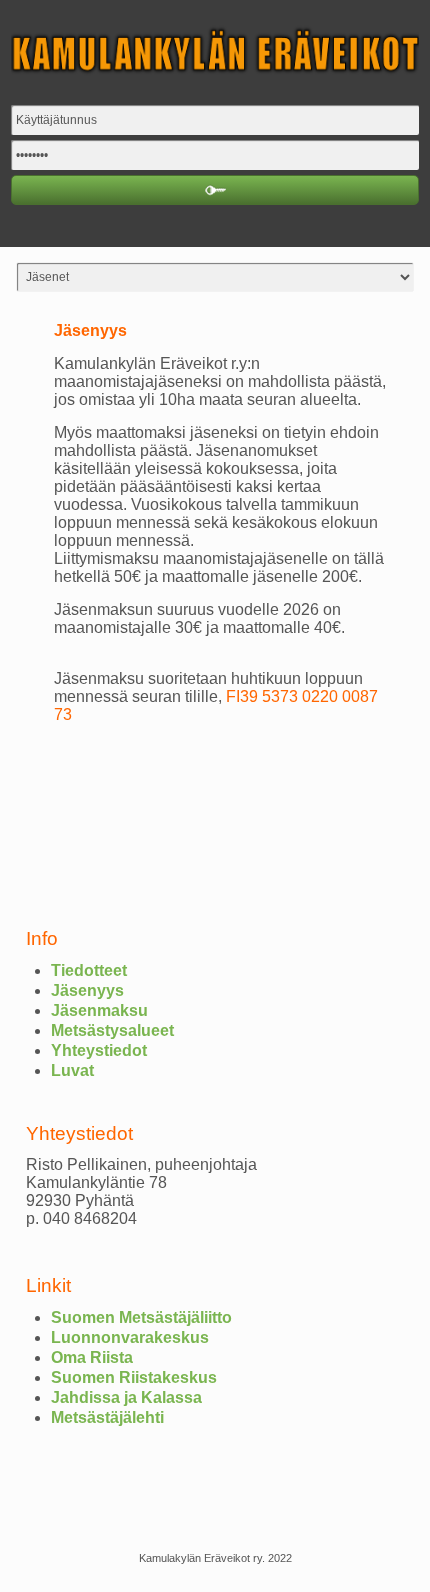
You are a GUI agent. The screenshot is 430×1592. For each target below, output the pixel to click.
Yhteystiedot (99, 1050)
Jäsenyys (87, 990)
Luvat (72, 1070)
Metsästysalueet (112, 1030)
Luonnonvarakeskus (130, 1337)
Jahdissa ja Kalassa (126, 1397)
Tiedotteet (89, 970)
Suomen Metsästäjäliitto (141, 1317)
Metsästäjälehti (107, 1417)
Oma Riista (92, 1357)
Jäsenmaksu (99, 1010)
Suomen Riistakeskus (134, 1377)
